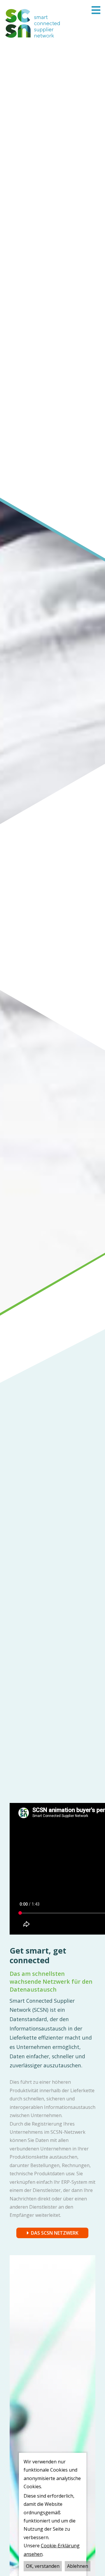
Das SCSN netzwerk (55, 2233)
